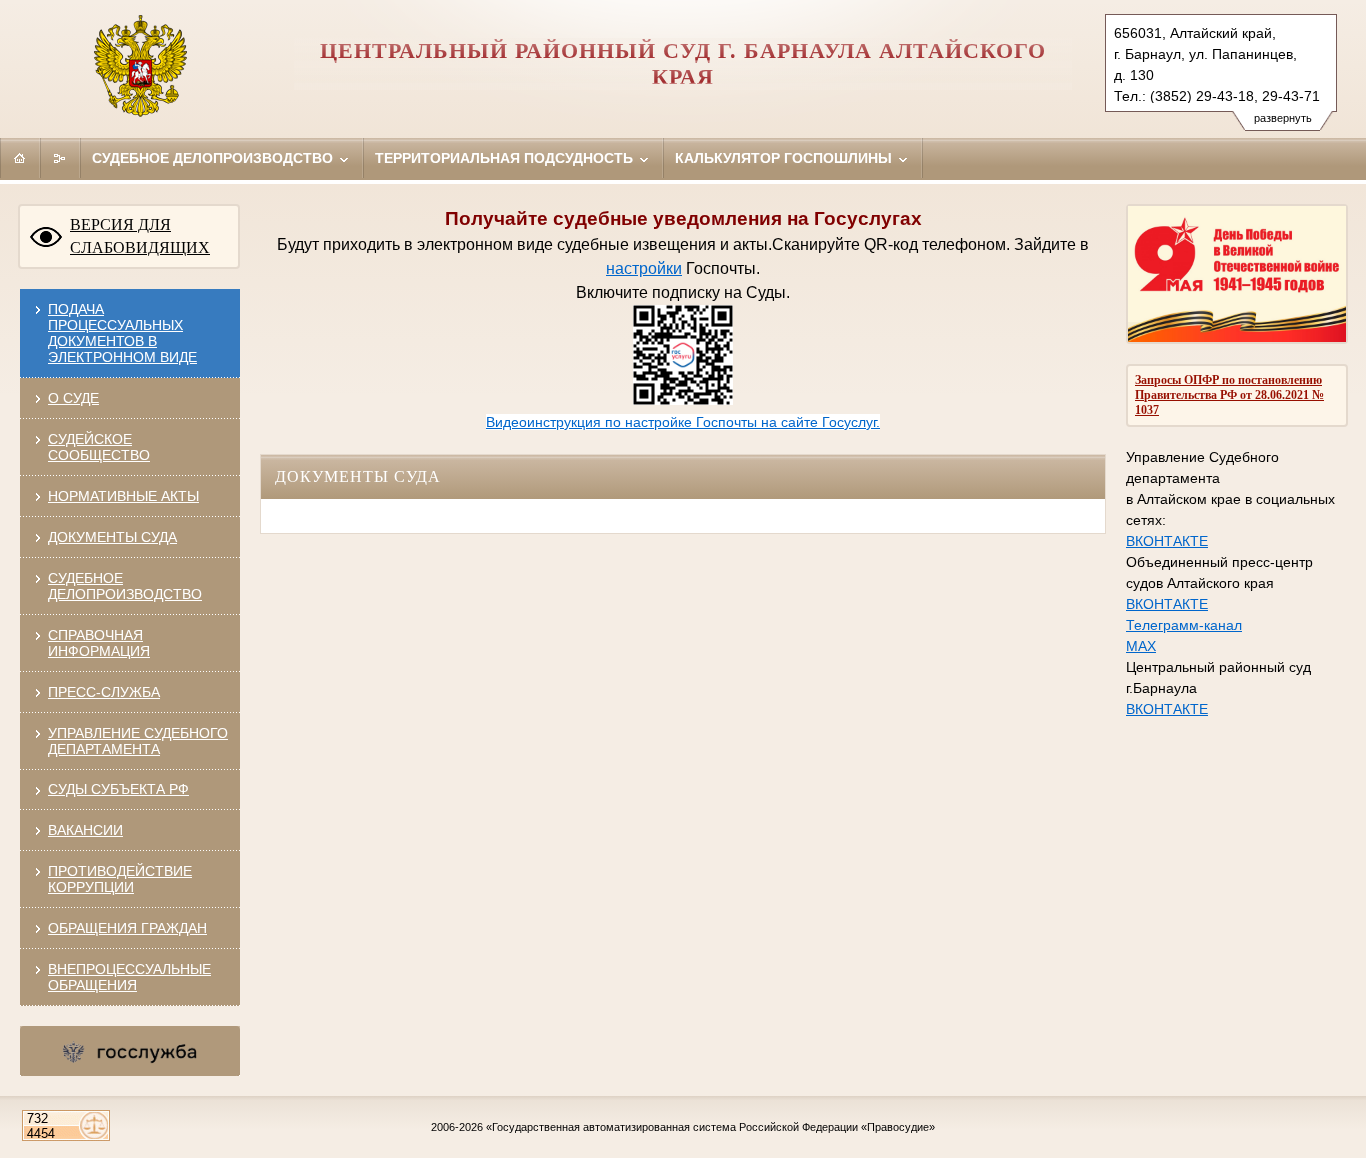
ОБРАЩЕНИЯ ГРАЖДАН (127, 928)
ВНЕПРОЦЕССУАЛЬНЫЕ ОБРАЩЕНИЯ (129, 977)
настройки (644, 268)
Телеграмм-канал (1184, 625)
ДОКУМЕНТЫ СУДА (112, 537)
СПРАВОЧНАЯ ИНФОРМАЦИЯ (99, 643)
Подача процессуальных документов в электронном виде (122, 333)
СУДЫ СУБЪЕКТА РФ (118, 789)
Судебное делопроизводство (214, 158)
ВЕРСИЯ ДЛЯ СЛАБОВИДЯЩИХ (140, 236)
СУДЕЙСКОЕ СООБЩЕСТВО (99, 447)
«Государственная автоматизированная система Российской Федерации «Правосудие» (710, 1127)
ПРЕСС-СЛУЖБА (104, 692)
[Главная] (20, 158)
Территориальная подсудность (506, 158)
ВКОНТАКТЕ (1167, 541)
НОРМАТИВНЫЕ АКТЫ (123, 496)
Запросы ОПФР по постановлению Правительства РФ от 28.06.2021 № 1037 (1229, 395)
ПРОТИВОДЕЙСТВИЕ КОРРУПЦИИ (120, 879)
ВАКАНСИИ (85, 830)
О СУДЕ (73, 398)
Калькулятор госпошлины (785, 158)
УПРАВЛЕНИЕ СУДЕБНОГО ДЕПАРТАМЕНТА (138, 741)
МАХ (1141, 646)
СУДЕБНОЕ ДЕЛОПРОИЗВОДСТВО (125, 586)
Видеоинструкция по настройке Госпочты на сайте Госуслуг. (683, 422)
